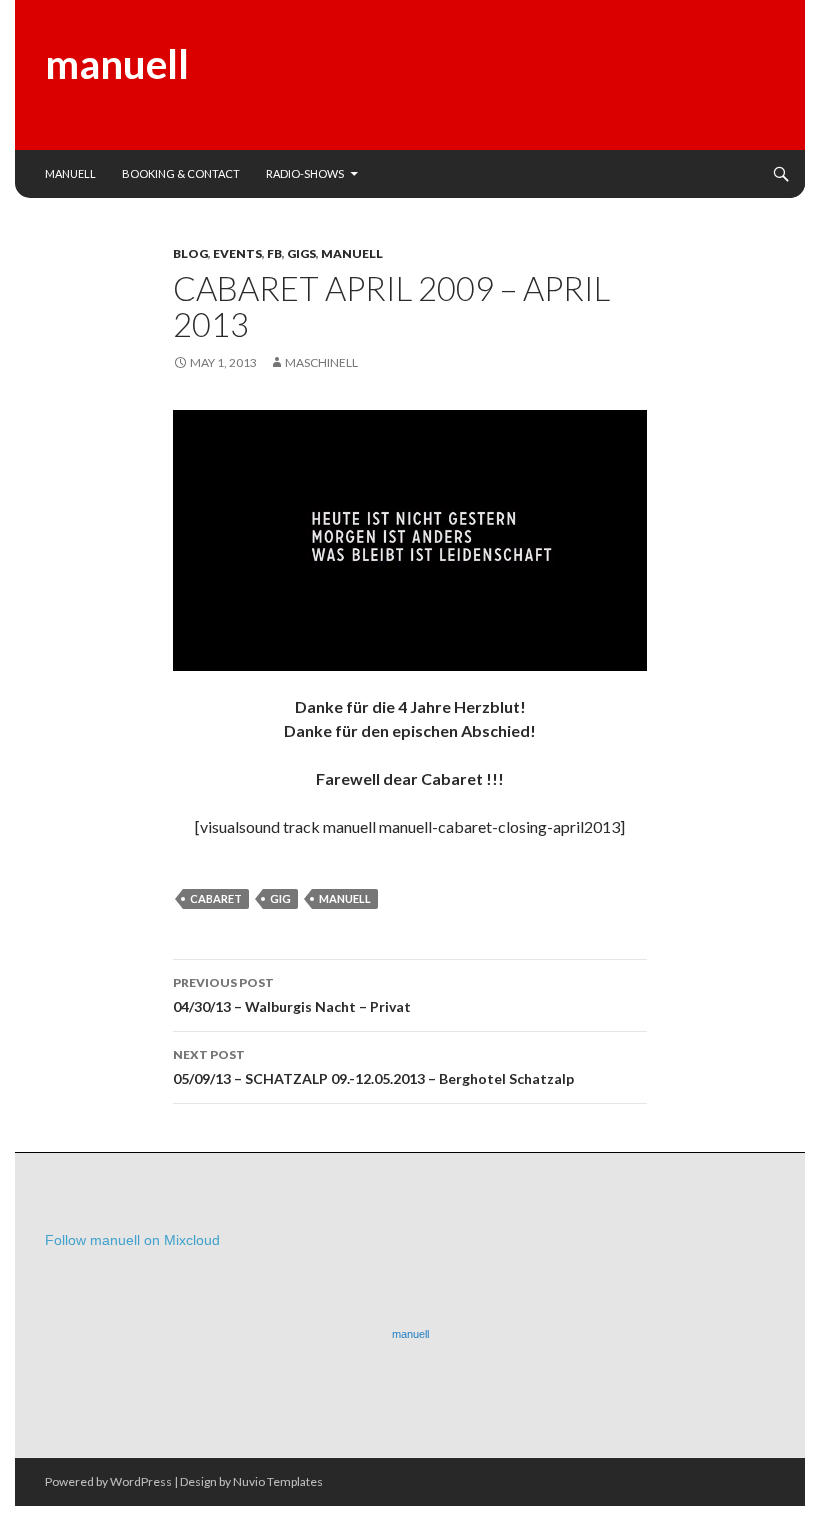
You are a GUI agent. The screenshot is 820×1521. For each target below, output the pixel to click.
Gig (280, 898)
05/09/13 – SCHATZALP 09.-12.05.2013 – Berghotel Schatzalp (373, 1067)
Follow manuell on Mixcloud (132, 1240)
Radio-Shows (305, 173)
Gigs (301, 253)
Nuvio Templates (278, 1481)
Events (237, 253)
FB (274, 253)
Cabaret (216, 898)
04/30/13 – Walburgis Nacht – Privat (292, 995)
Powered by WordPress (108, 1481)
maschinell (321, 362)
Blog (190, 253)
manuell (117, 64)
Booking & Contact (181, 173)
